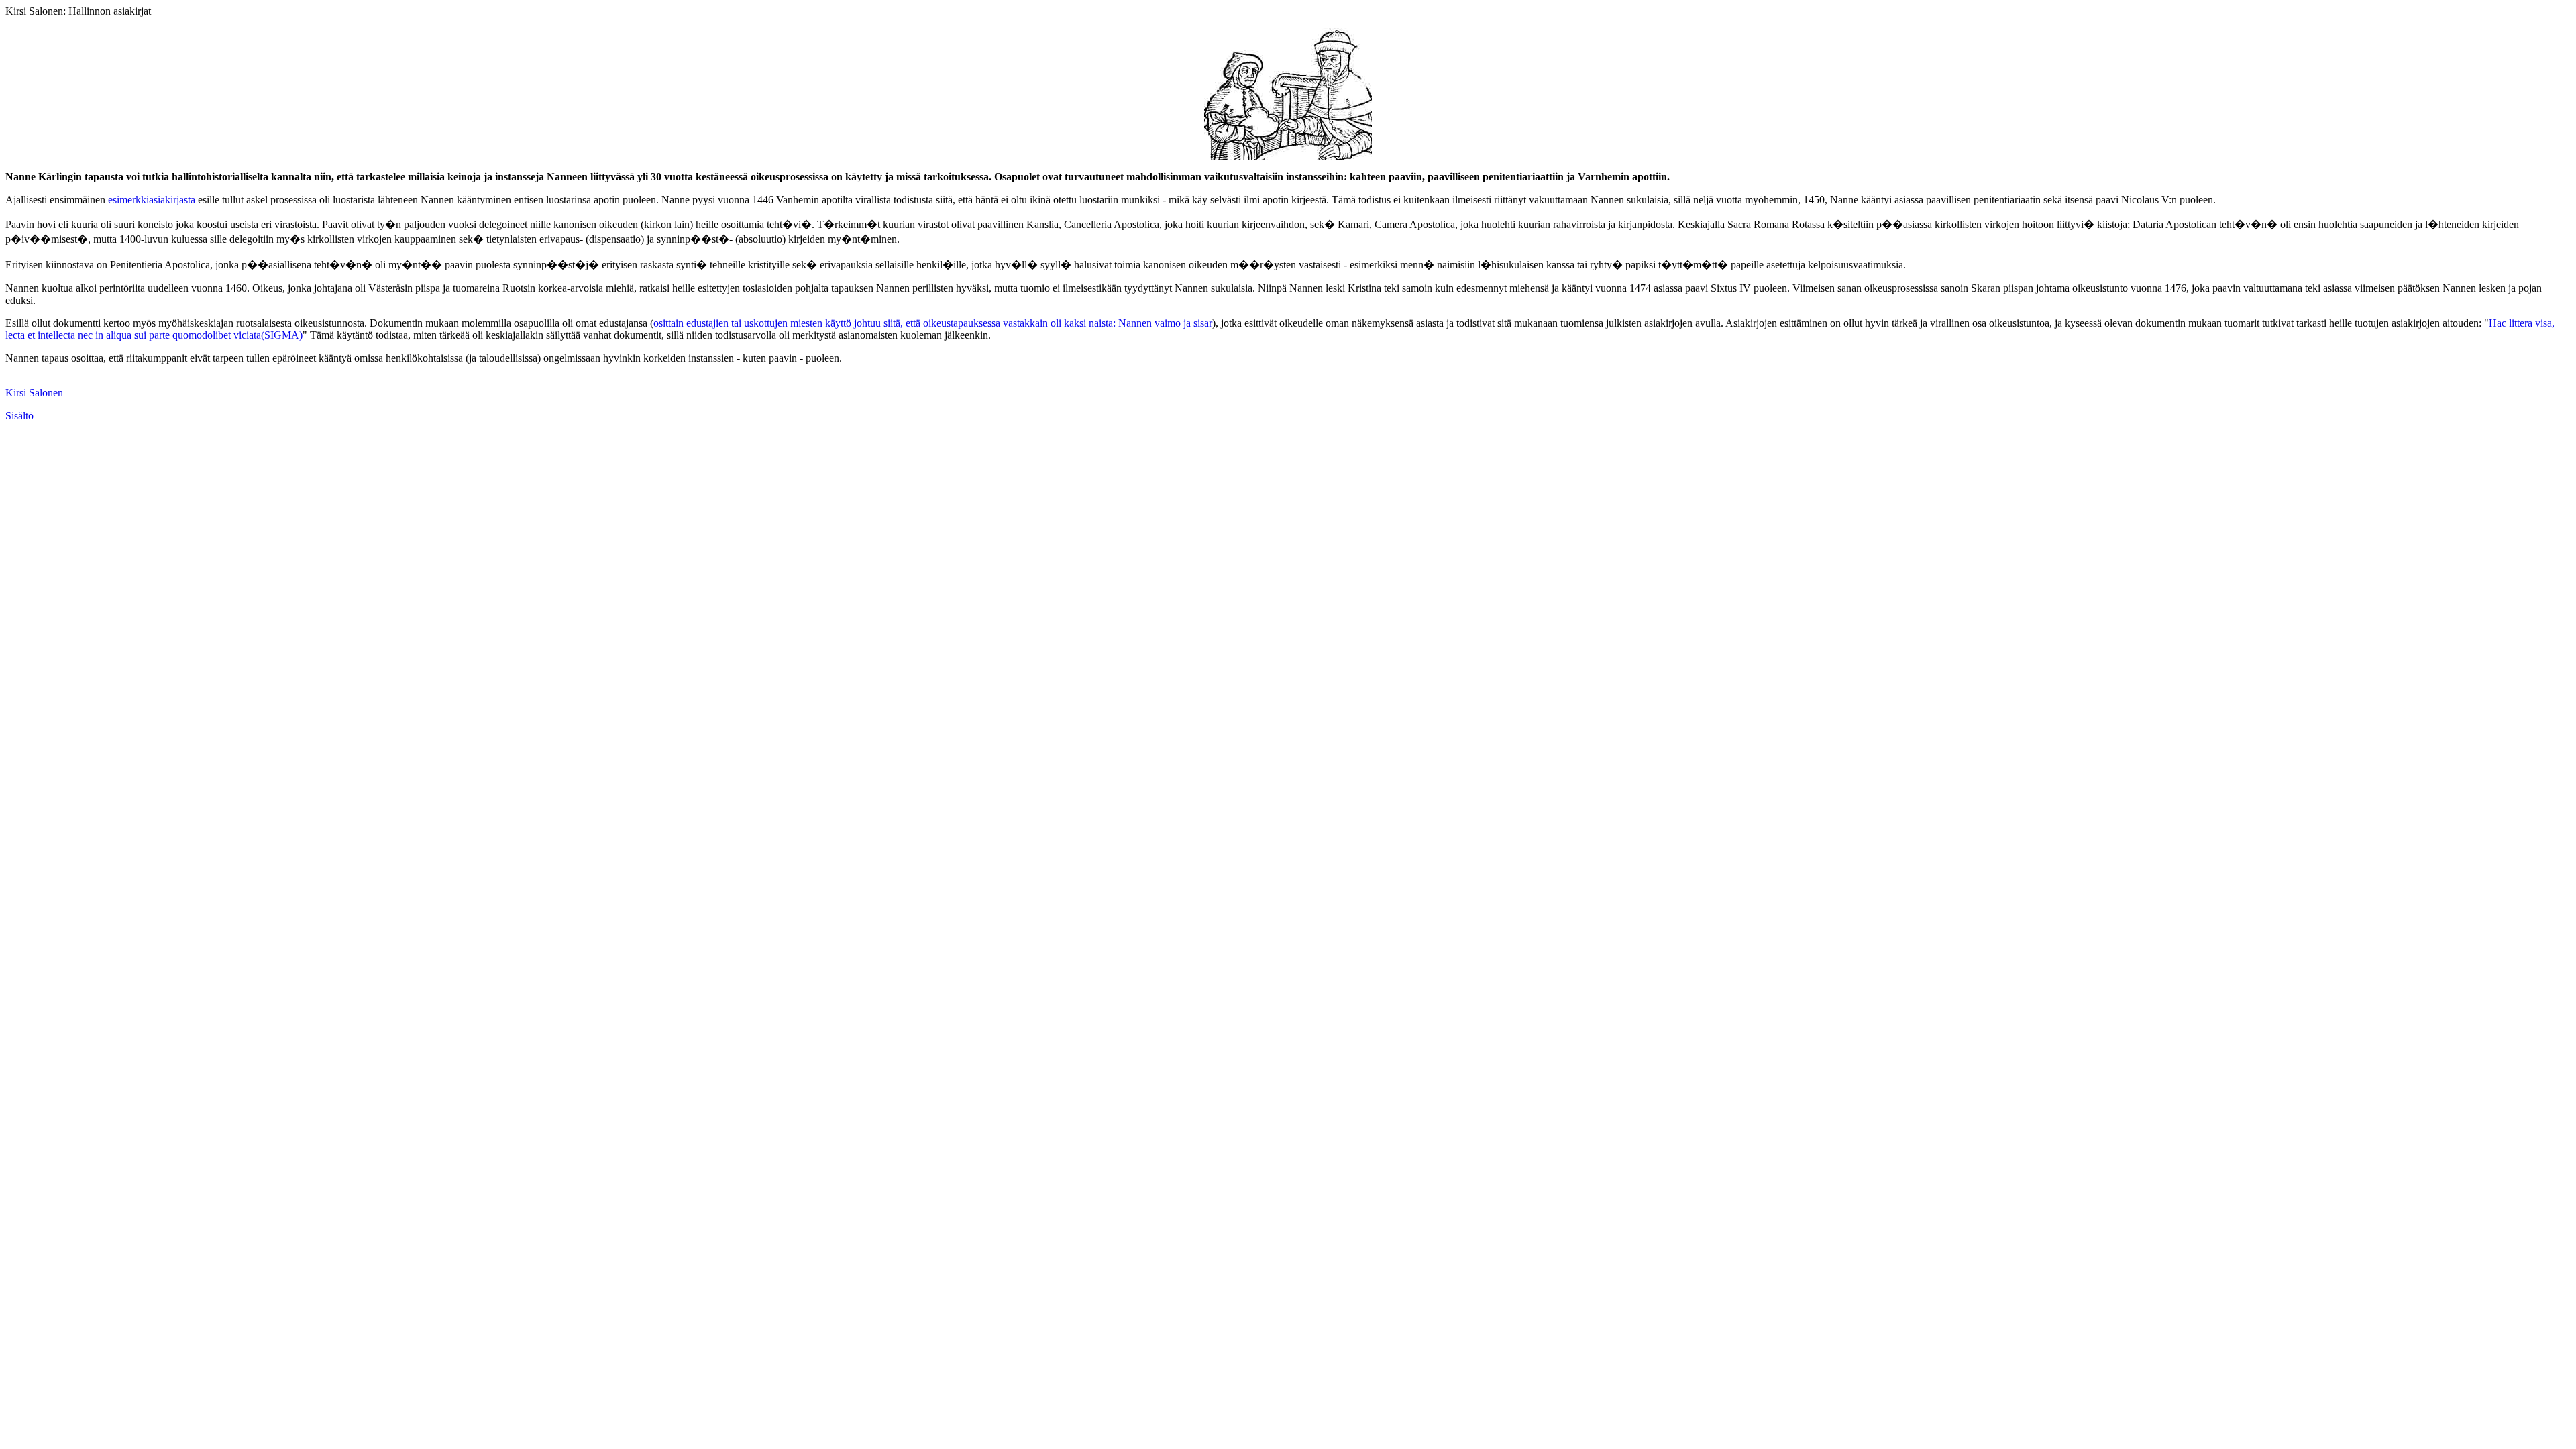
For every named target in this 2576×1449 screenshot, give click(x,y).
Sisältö (19, 416)
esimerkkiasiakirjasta (152, 200)
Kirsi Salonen (34, 393)
